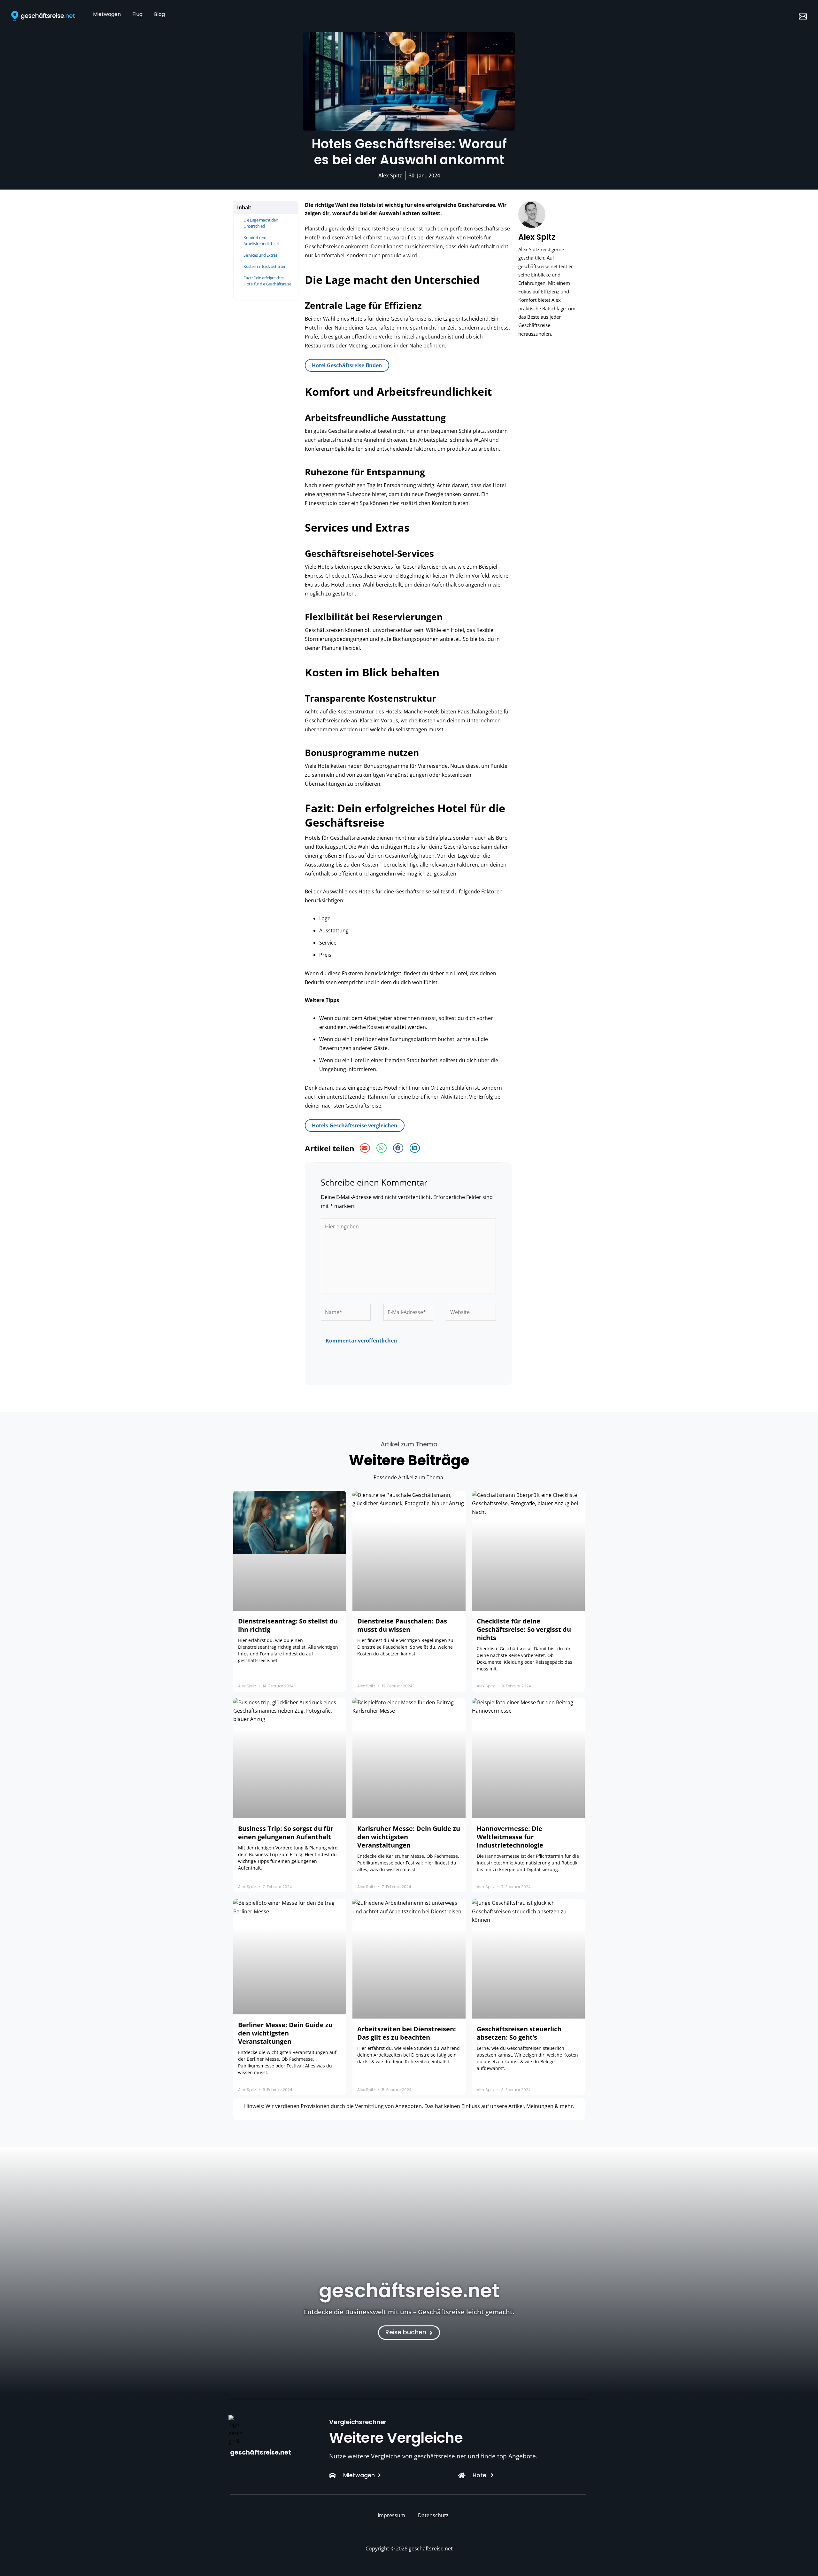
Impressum (391, 2515)
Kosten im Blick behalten (265, 266)
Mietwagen (107, 14)
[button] (365, 1148)
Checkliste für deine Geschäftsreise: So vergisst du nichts (524, 1629)
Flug (137, 14)
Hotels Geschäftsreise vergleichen (355, 1125)
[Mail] (803, 16)
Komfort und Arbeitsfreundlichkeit (262, 241)
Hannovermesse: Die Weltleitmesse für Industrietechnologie (510, 1837)
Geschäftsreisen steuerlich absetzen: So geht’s (519, 2033)
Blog (159, 14)
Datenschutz (433, 2515)
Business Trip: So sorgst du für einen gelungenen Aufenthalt (286, 1833)
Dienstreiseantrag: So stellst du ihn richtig (288, 1625)
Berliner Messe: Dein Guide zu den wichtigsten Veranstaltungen (285, 2033)
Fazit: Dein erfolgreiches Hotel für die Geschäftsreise (267, 281)
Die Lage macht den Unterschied (261, 223)
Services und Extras (260, 255)
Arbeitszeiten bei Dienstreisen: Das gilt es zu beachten (407, 2033)
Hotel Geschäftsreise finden (347, 365)
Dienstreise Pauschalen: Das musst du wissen (402, 1625)
